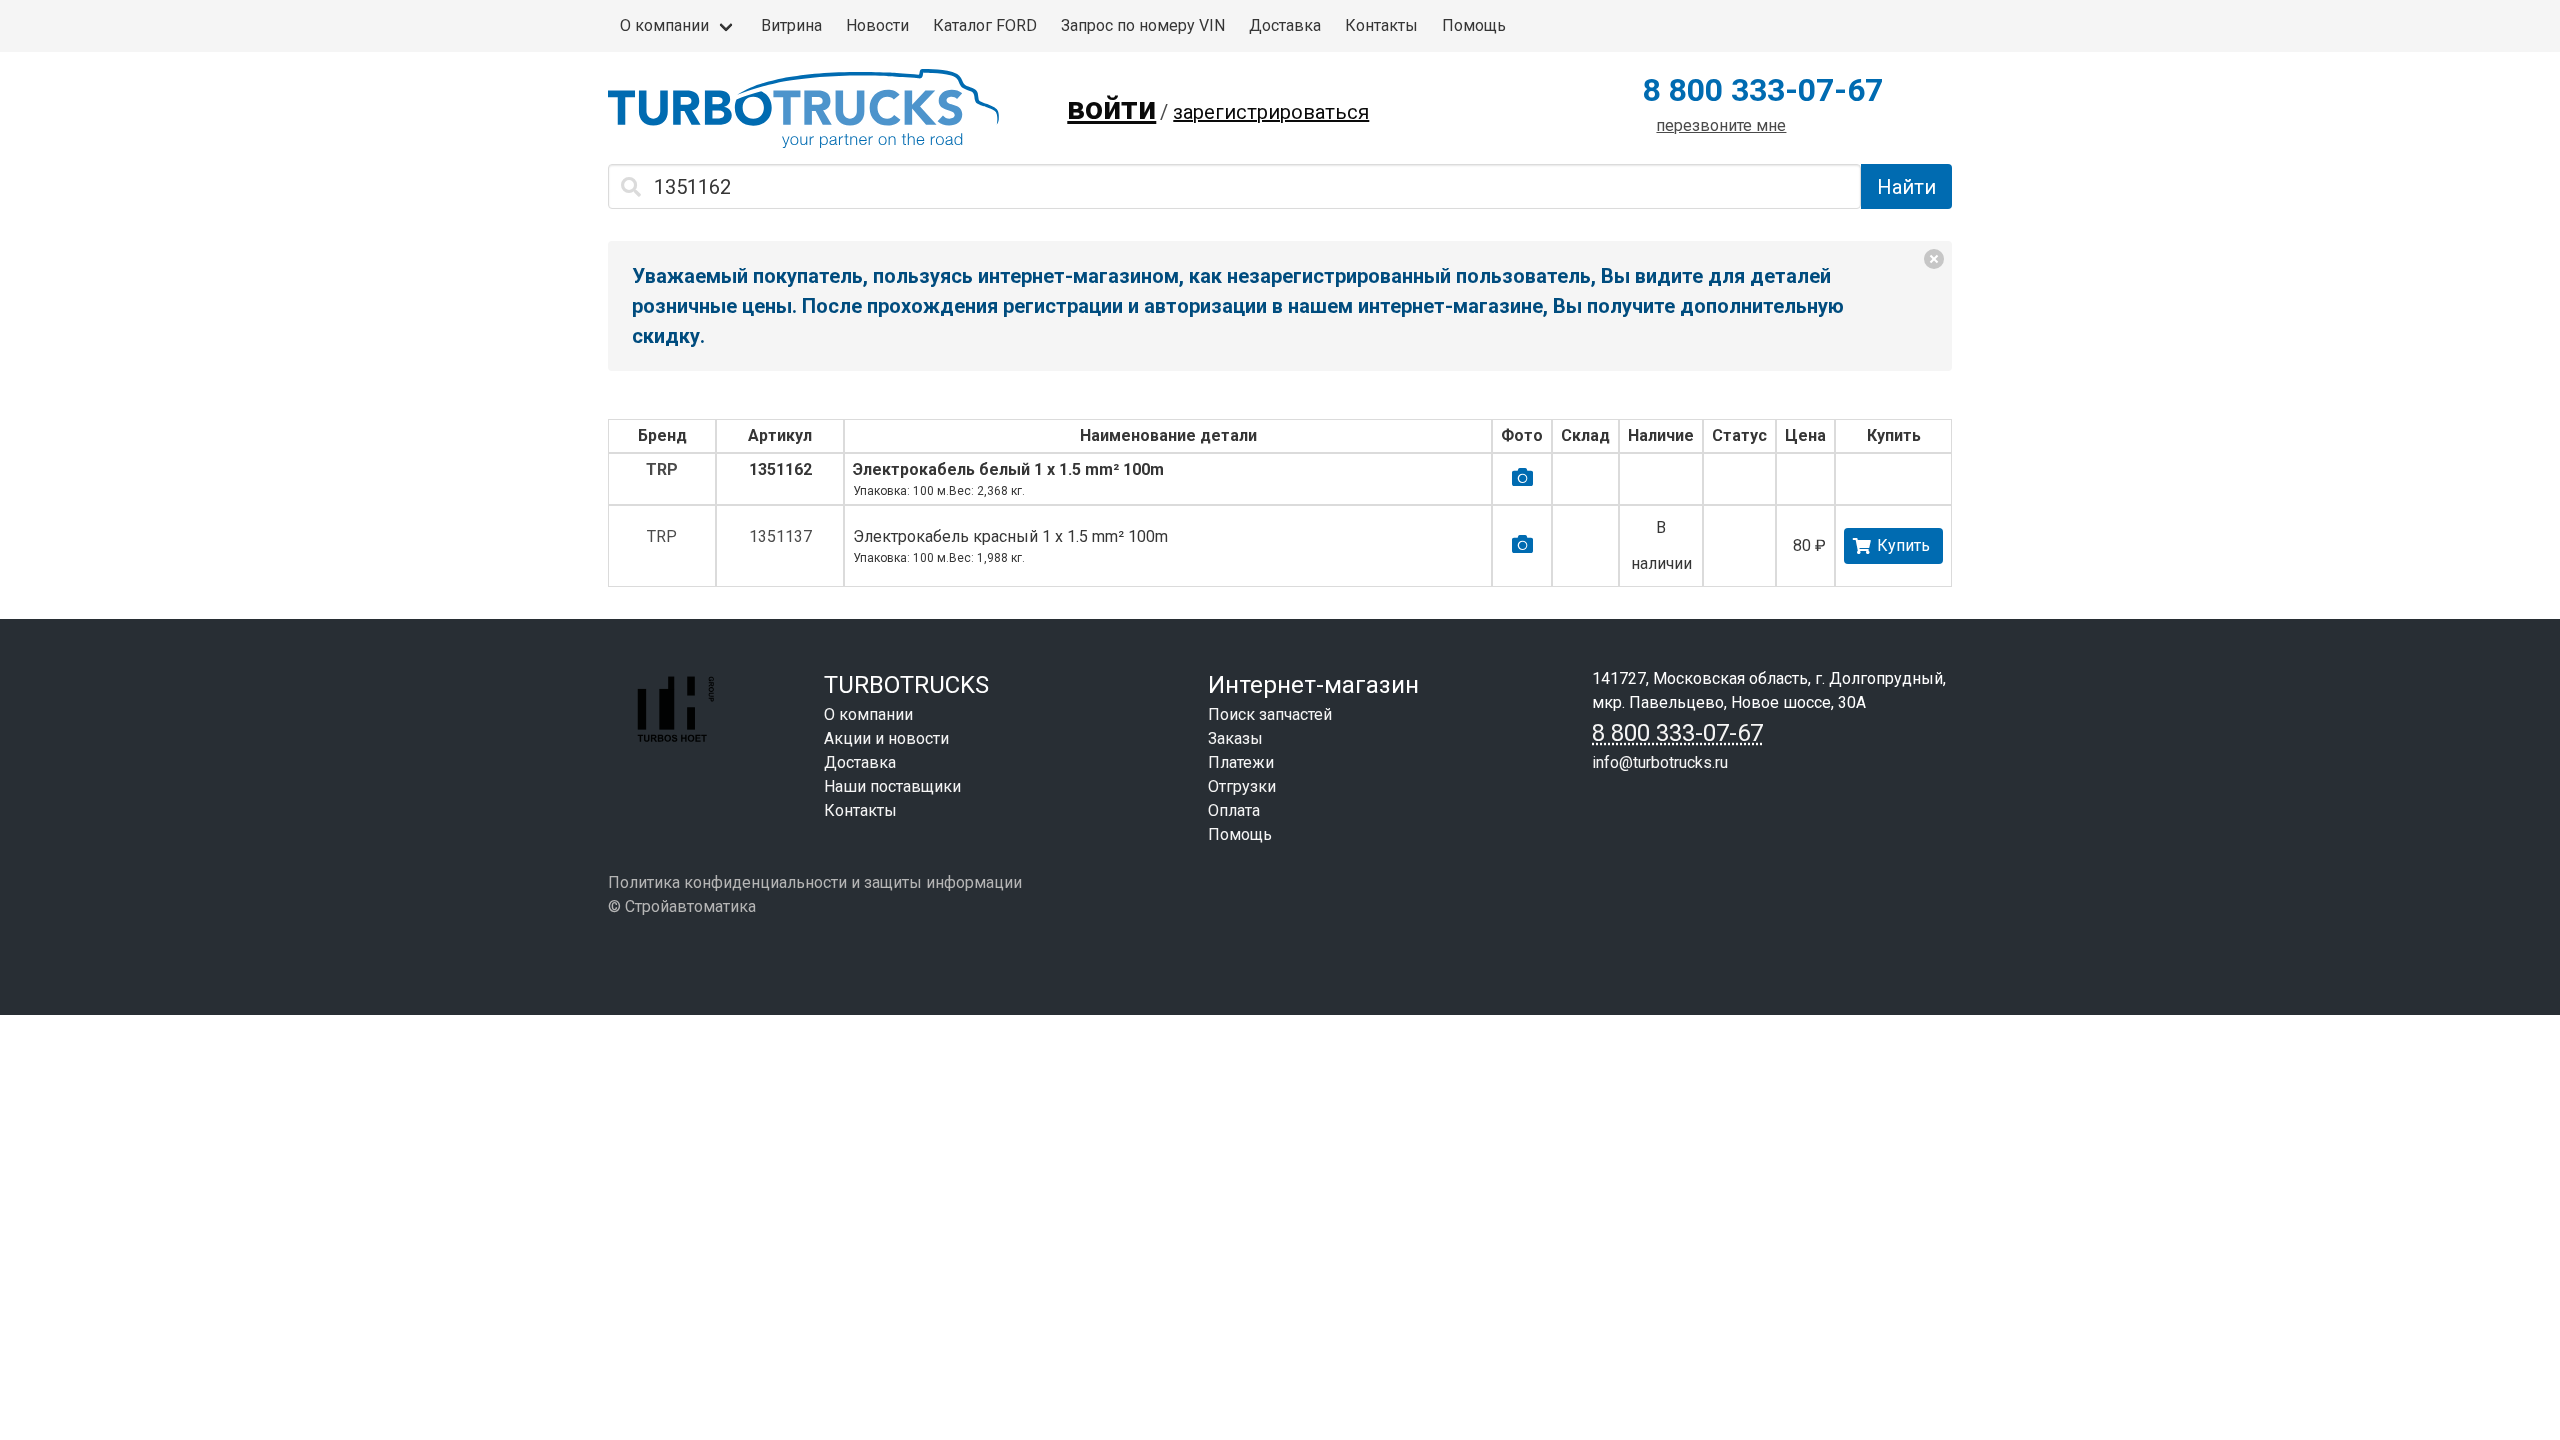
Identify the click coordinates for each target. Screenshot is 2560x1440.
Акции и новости (886, 738)
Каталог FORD (985, 25)
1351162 (780, 469)
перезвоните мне (1721, 125)
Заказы (1235, 738)
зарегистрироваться (1271, 112)
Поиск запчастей (1270, 714)
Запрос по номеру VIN (1143, 25)
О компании (664, 25)
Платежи (1241, 762)
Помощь (1474, 25)
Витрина (791, 25)
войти (1111, 108)
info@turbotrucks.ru (1660, 762)
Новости (877, 25)
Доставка (1285, 25)
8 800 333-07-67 (1763, 90)
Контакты (1381, 25)
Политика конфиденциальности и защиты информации (815, 882)
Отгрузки (1242, 786)
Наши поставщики (892, 786)
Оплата (1234, 810)
